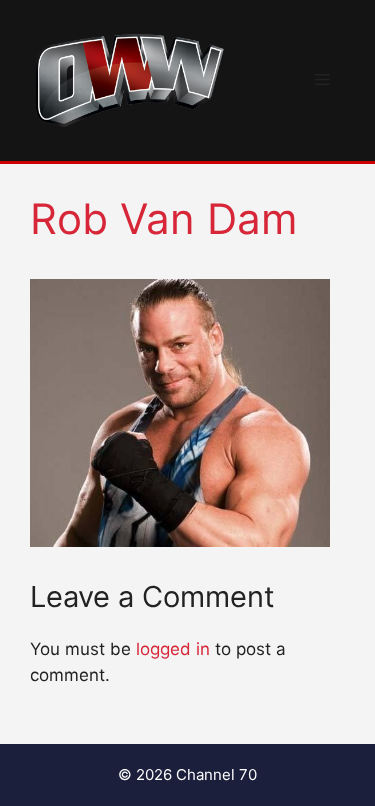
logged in (173, 649)
